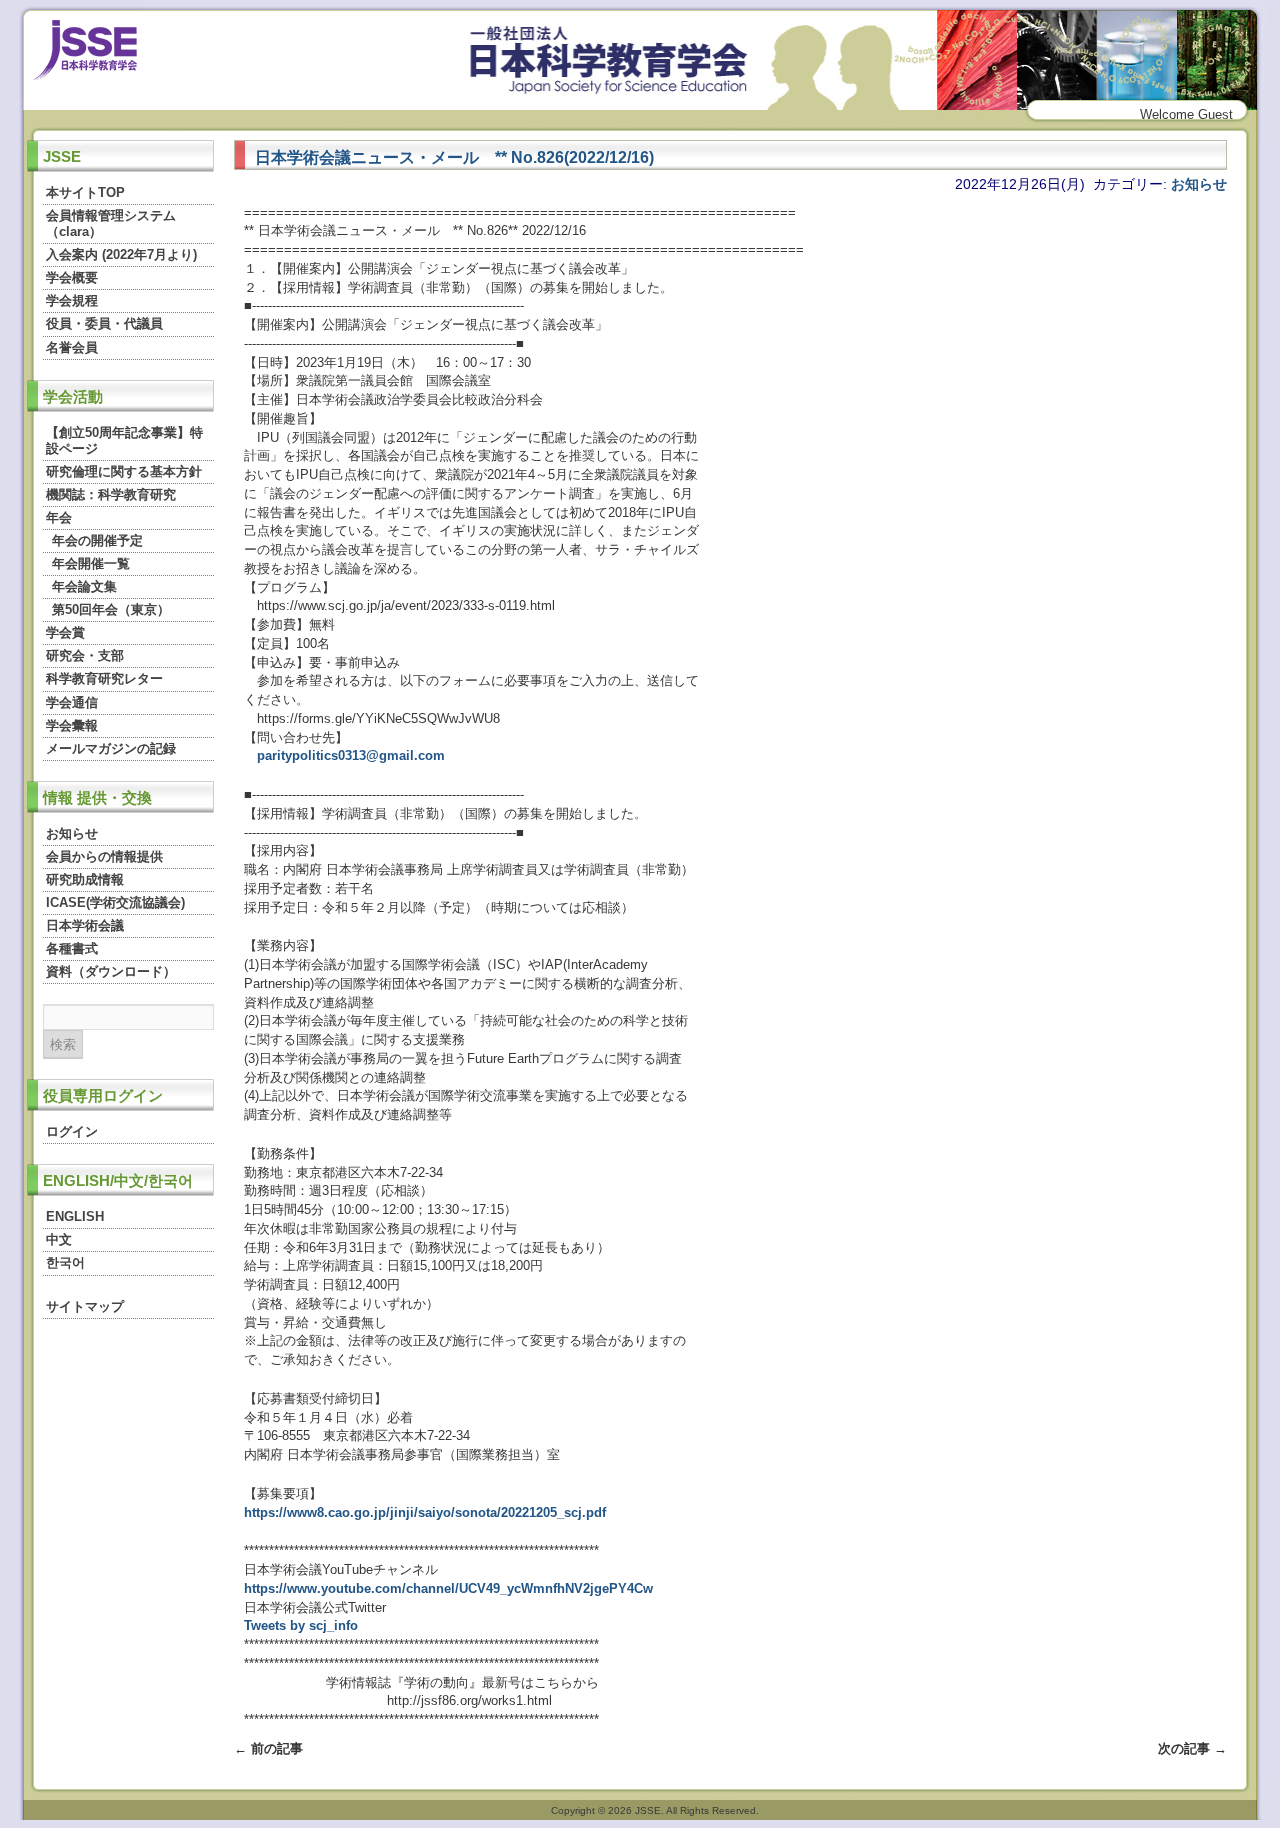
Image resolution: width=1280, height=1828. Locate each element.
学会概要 (72, 277)
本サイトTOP (85, 192)
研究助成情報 (85, 879)
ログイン (72, 1131)
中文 (59, 1239)
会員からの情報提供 (104, 856)
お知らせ (72, 833)
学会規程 (72, 300)
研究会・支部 (85, 655)
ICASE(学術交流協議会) (115, 902)
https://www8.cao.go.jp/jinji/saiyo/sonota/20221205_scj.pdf (425, 1512)
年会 (59, 517)
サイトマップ (85, 1306)
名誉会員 (72, 347)
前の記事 (268, 1748)
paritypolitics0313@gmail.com (351, 755)
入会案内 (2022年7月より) (121, 254)
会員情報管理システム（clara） (111, 223)
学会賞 (65, 632)
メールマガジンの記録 (111, 748)
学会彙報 (72, 725)
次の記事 (1192, 1748)
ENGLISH (75, 1216)
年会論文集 (84, 586)
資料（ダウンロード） (111, 971)
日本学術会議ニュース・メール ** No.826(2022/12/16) (454, 157)
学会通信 (72, 702)
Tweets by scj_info (301, 1625)
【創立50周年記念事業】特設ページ (124, 440)
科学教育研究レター (104, 678)
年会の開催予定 (97, 540)
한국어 (65, 1262)
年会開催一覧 (91, 563)
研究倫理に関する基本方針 (124, 471)
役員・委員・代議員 (104, 323)
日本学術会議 (85, 925)
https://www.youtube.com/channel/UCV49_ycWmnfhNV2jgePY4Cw (448, 1588)
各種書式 (72, 948)
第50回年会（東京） (111, 609)
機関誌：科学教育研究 (111, 494)
